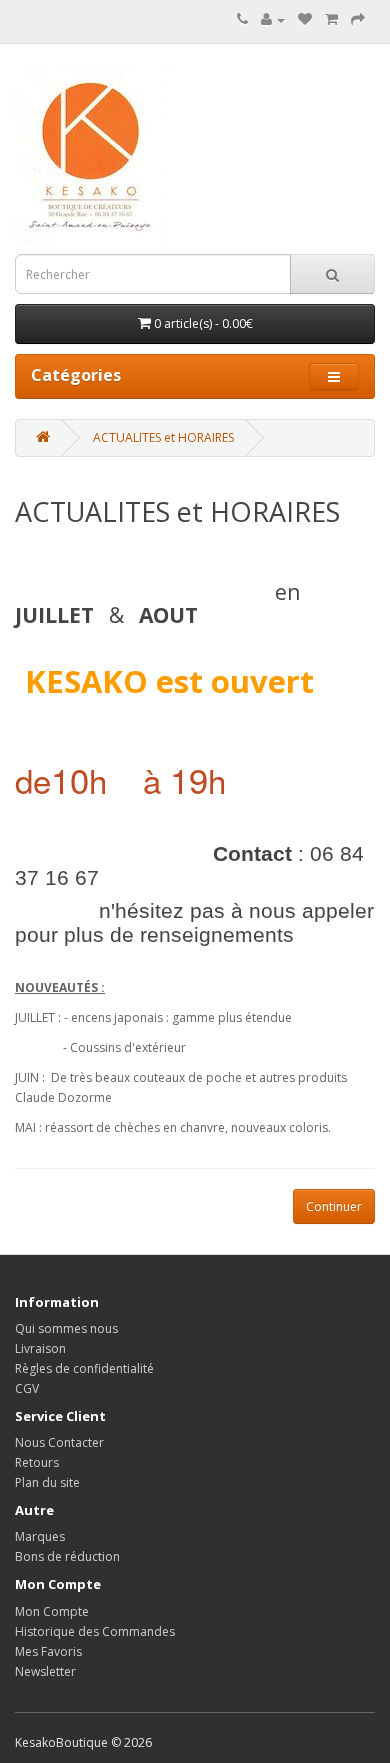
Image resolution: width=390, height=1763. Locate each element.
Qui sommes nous (66, 1328)
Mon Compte (52, 1611)
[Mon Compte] (273, 19)
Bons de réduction (67, 1556)
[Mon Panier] (331, 19)
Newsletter (45, 1671)
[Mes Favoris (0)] (305, 19)
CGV (27, 1388)
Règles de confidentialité (84, 1368)
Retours (37, 1462)
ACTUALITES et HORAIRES (163, 437)
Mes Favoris (48, 1651)
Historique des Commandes (95, 1631)
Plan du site (47, 1482)
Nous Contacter (59, 1442)
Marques (40, 1536)
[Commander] (358, 19)
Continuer (334, 1206)
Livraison (40, 1348)
